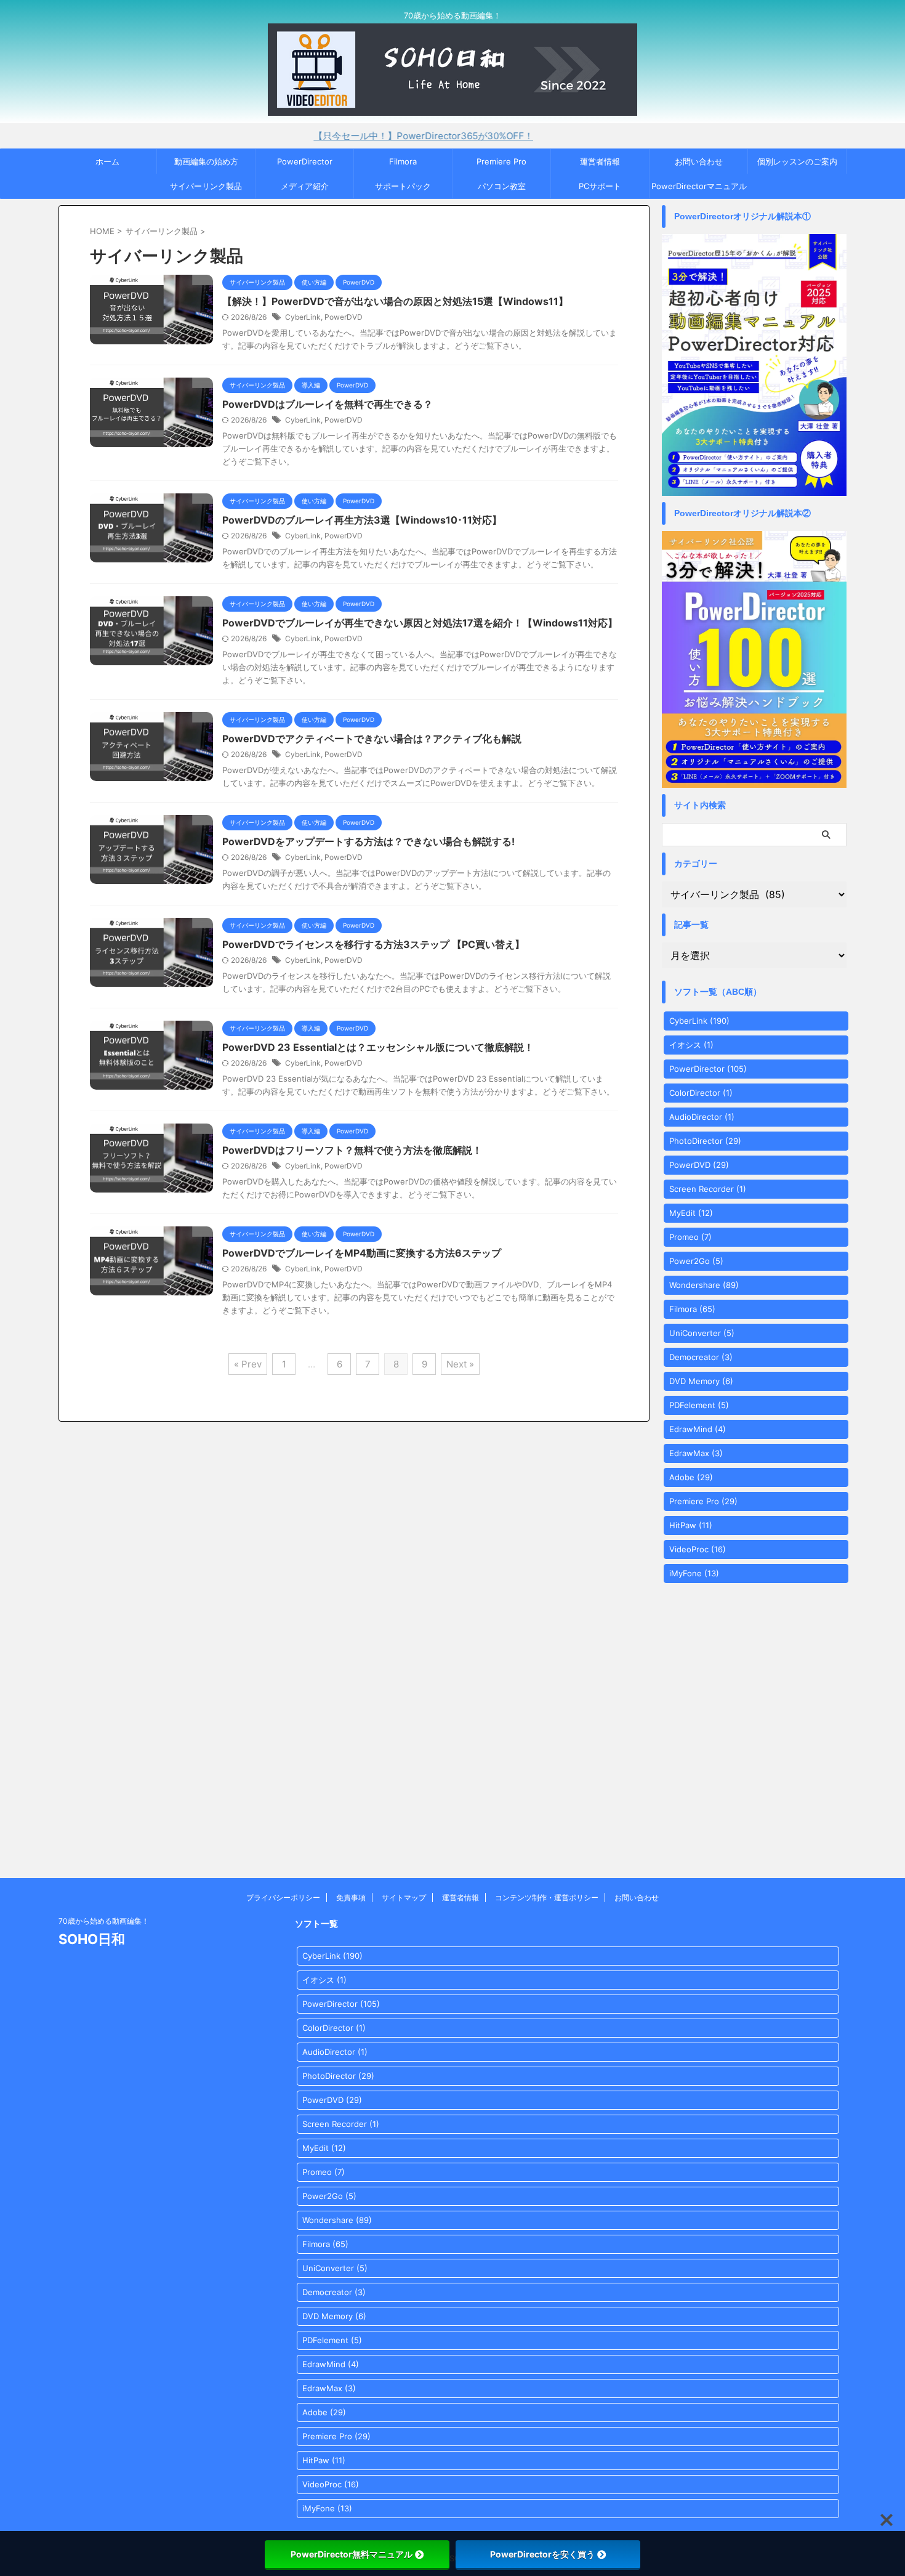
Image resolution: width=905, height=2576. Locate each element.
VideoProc (698, 1549)
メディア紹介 (305, 186)
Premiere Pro (501, 161)
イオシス (691, 1045)
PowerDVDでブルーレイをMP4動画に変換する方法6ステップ (362, 1253)
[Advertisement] (452, 1746)
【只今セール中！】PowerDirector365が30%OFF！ (368, 136)
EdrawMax (696, 1453)
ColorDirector (701, 1093)
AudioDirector (702, 1117)
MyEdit (691, 1213)
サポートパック (403, 186)
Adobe (691, 1477)
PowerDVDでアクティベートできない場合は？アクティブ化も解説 (372, 739)
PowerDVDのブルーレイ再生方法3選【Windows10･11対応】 (362, 520)
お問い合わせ (699, 161)
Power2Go (696, 1261)
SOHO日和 (92, 1939)
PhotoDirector (705, 1141)
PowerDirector (305, 161)
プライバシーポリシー (283, 1898)
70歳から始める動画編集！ (104, 1921)
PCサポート (600, 186)
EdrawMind (698, 1429)
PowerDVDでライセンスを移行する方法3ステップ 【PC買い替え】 (373, 944)
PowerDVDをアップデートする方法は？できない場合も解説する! (368, 841)
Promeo (690, 1237)
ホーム (107, 161)
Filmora (403, 161)
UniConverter (702, 1333)
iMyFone (694, 1573)
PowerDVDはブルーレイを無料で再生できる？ (328, 404)
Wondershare (704, 1285)
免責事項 (351, 1898)
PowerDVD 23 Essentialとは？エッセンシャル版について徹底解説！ (378, 1047)
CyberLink (303, 317)
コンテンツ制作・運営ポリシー (547, 1898)
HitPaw (691, 1525)
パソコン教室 (502, 186)
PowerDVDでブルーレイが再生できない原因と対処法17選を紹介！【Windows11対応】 (420, 623)
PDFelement (699, 1405)
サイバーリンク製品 (206, 186)
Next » (460, 1364)
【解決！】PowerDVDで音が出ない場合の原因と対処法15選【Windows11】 (395, 301)
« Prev (248, 1364)
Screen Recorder (708, 1189)
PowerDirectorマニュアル (699, 186)
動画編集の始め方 (206, 161)
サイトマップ (404, 1898)
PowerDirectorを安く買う (542, 2554)
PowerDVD (344, 317)
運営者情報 (600, 161)
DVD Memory (701, 1381)
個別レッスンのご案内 (797, 161)
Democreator (701, 1357)
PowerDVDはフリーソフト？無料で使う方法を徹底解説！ (352, 1150)
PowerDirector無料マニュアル (352, 2554)
